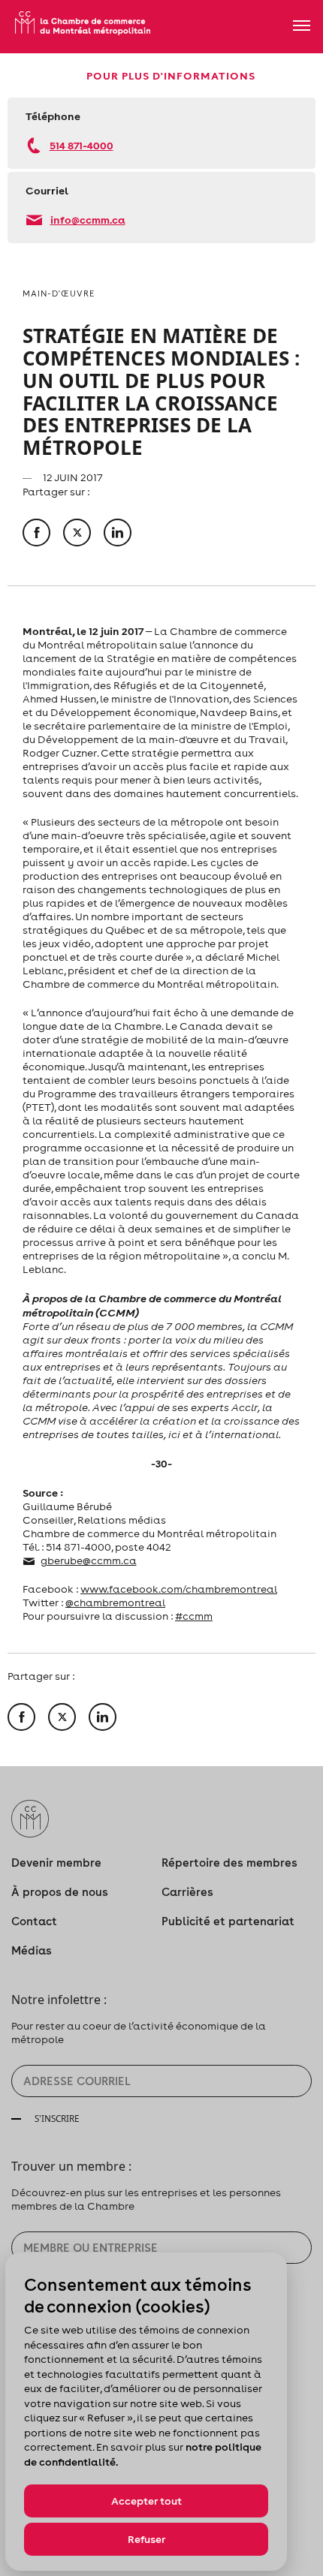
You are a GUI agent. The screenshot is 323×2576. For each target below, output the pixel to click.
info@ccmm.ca (88, 220)
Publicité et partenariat (228, 1921)
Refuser (146, 2539)
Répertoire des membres (229, 1863)
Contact (34, 1921)
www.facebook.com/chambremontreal (179, 1589)
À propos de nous (60, 1892)
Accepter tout (146, 2501)
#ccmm (194, 1616)
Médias (32, 1950)
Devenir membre (56, 1863)
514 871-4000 (82, 145)
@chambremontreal (115, 1602)
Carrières (187, 1892)
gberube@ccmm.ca (89, 1560)
